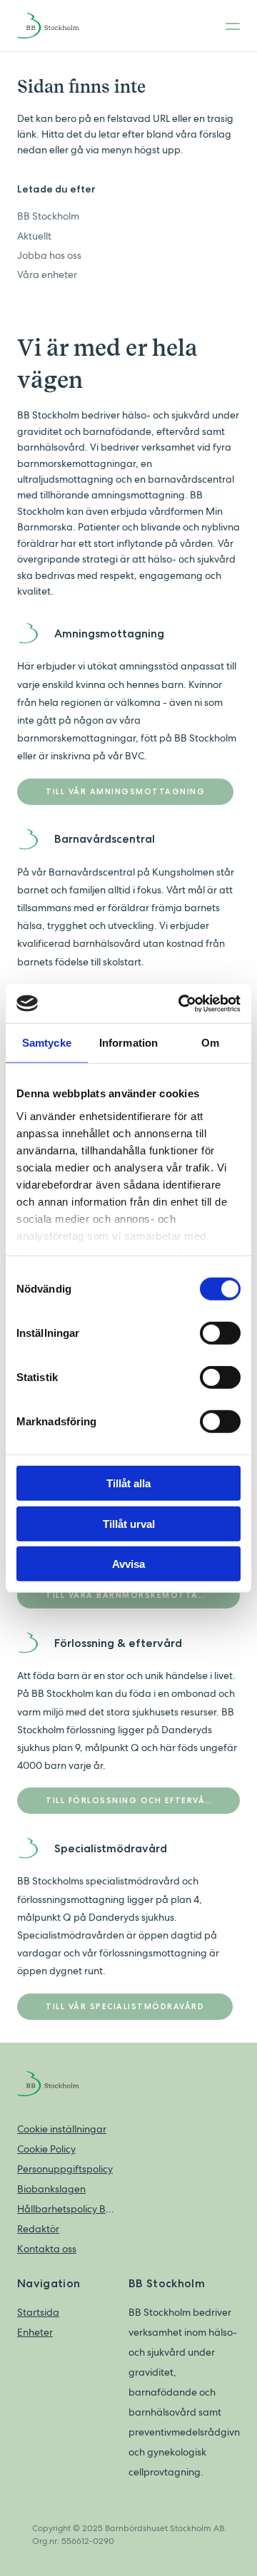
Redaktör (38, 2229)
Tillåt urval (129, 1523)
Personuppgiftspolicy (65, 2169)
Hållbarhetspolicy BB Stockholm (66, 2209)
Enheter (35, 2332)
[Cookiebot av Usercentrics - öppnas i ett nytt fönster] (181, 1003)
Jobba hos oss (49, 255)
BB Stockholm (48, 216)
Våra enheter (47, 274)
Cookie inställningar (62, 2129)
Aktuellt (34, 236)
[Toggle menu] (228, 26)
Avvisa (128, 1564)
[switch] (220, 1333)
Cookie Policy (46, 2149)
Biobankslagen (51, 2189)
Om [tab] (210, 1043)
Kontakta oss (47, 2249)
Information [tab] (128, 1043)
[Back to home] (60, 26)
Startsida (38, 2312)
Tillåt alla (128, 1483)
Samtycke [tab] (47, 1043)
